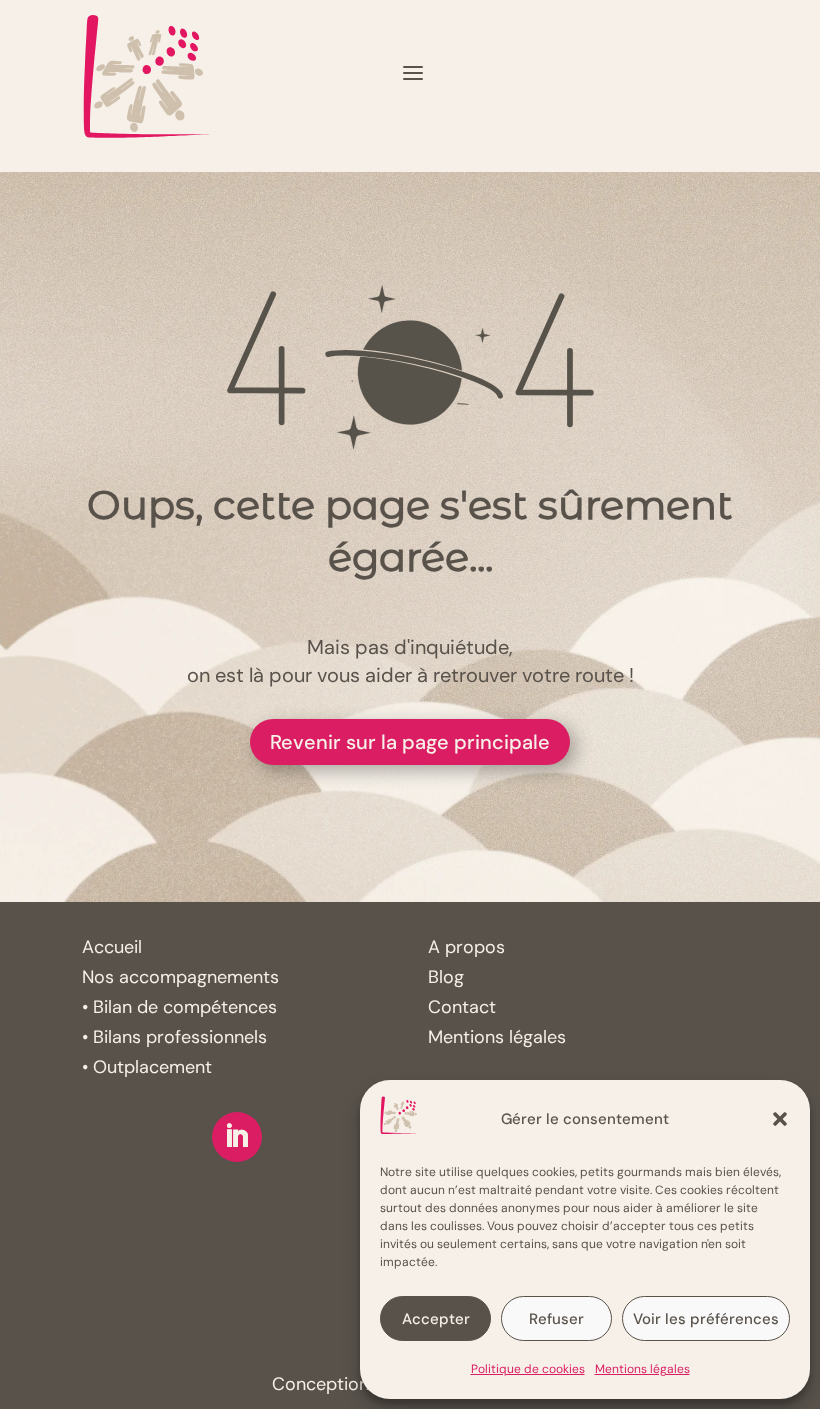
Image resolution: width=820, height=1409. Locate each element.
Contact (462, 1007)
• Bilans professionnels (174, 1037)
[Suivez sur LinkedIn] (237, 1137)
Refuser (556, 1319)
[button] (780, 1119)
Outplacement (152, 1067)
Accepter (436, 1319)
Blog (446, 977)
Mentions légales (642, 1369)
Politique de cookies (528, 1369)
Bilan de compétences (185, 1007)
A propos (466, 947)
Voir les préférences (706, 1319)
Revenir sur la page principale (410, 742)
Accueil (112, 947)
